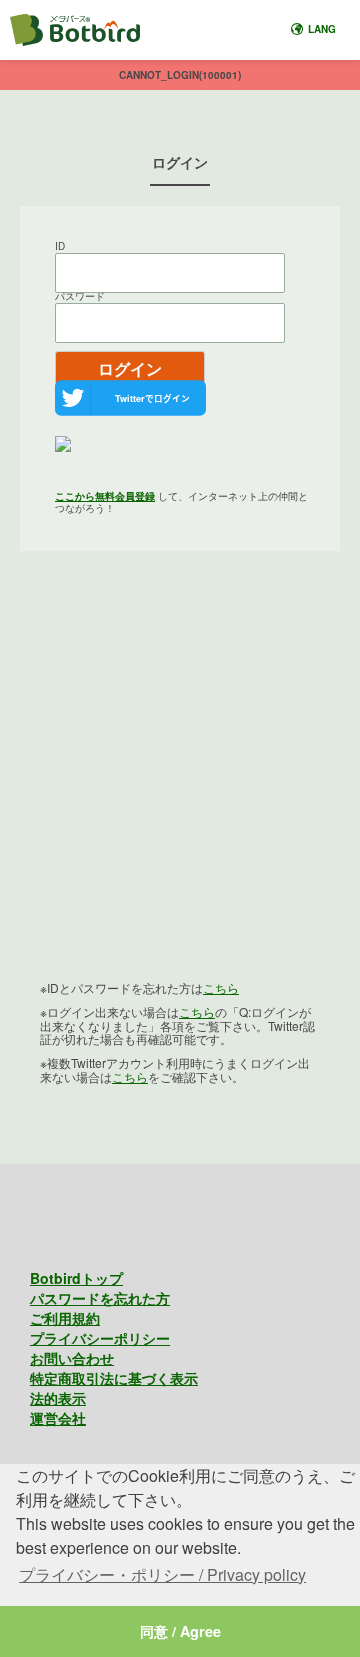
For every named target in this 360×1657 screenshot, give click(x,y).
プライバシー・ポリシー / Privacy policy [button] (162, 1574)
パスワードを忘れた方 (100, 1298)
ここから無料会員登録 (105, 496)
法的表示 (58, 1398)
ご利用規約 (65, 1318)
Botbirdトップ (76, 1278)
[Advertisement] (180, 781)
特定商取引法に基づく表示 (114, 1378)
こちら (221, 987)
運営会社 (58, 1418)
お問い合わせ (72, 1358)
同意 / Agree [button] (180, 1631)
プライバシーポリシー (100, 1338)
